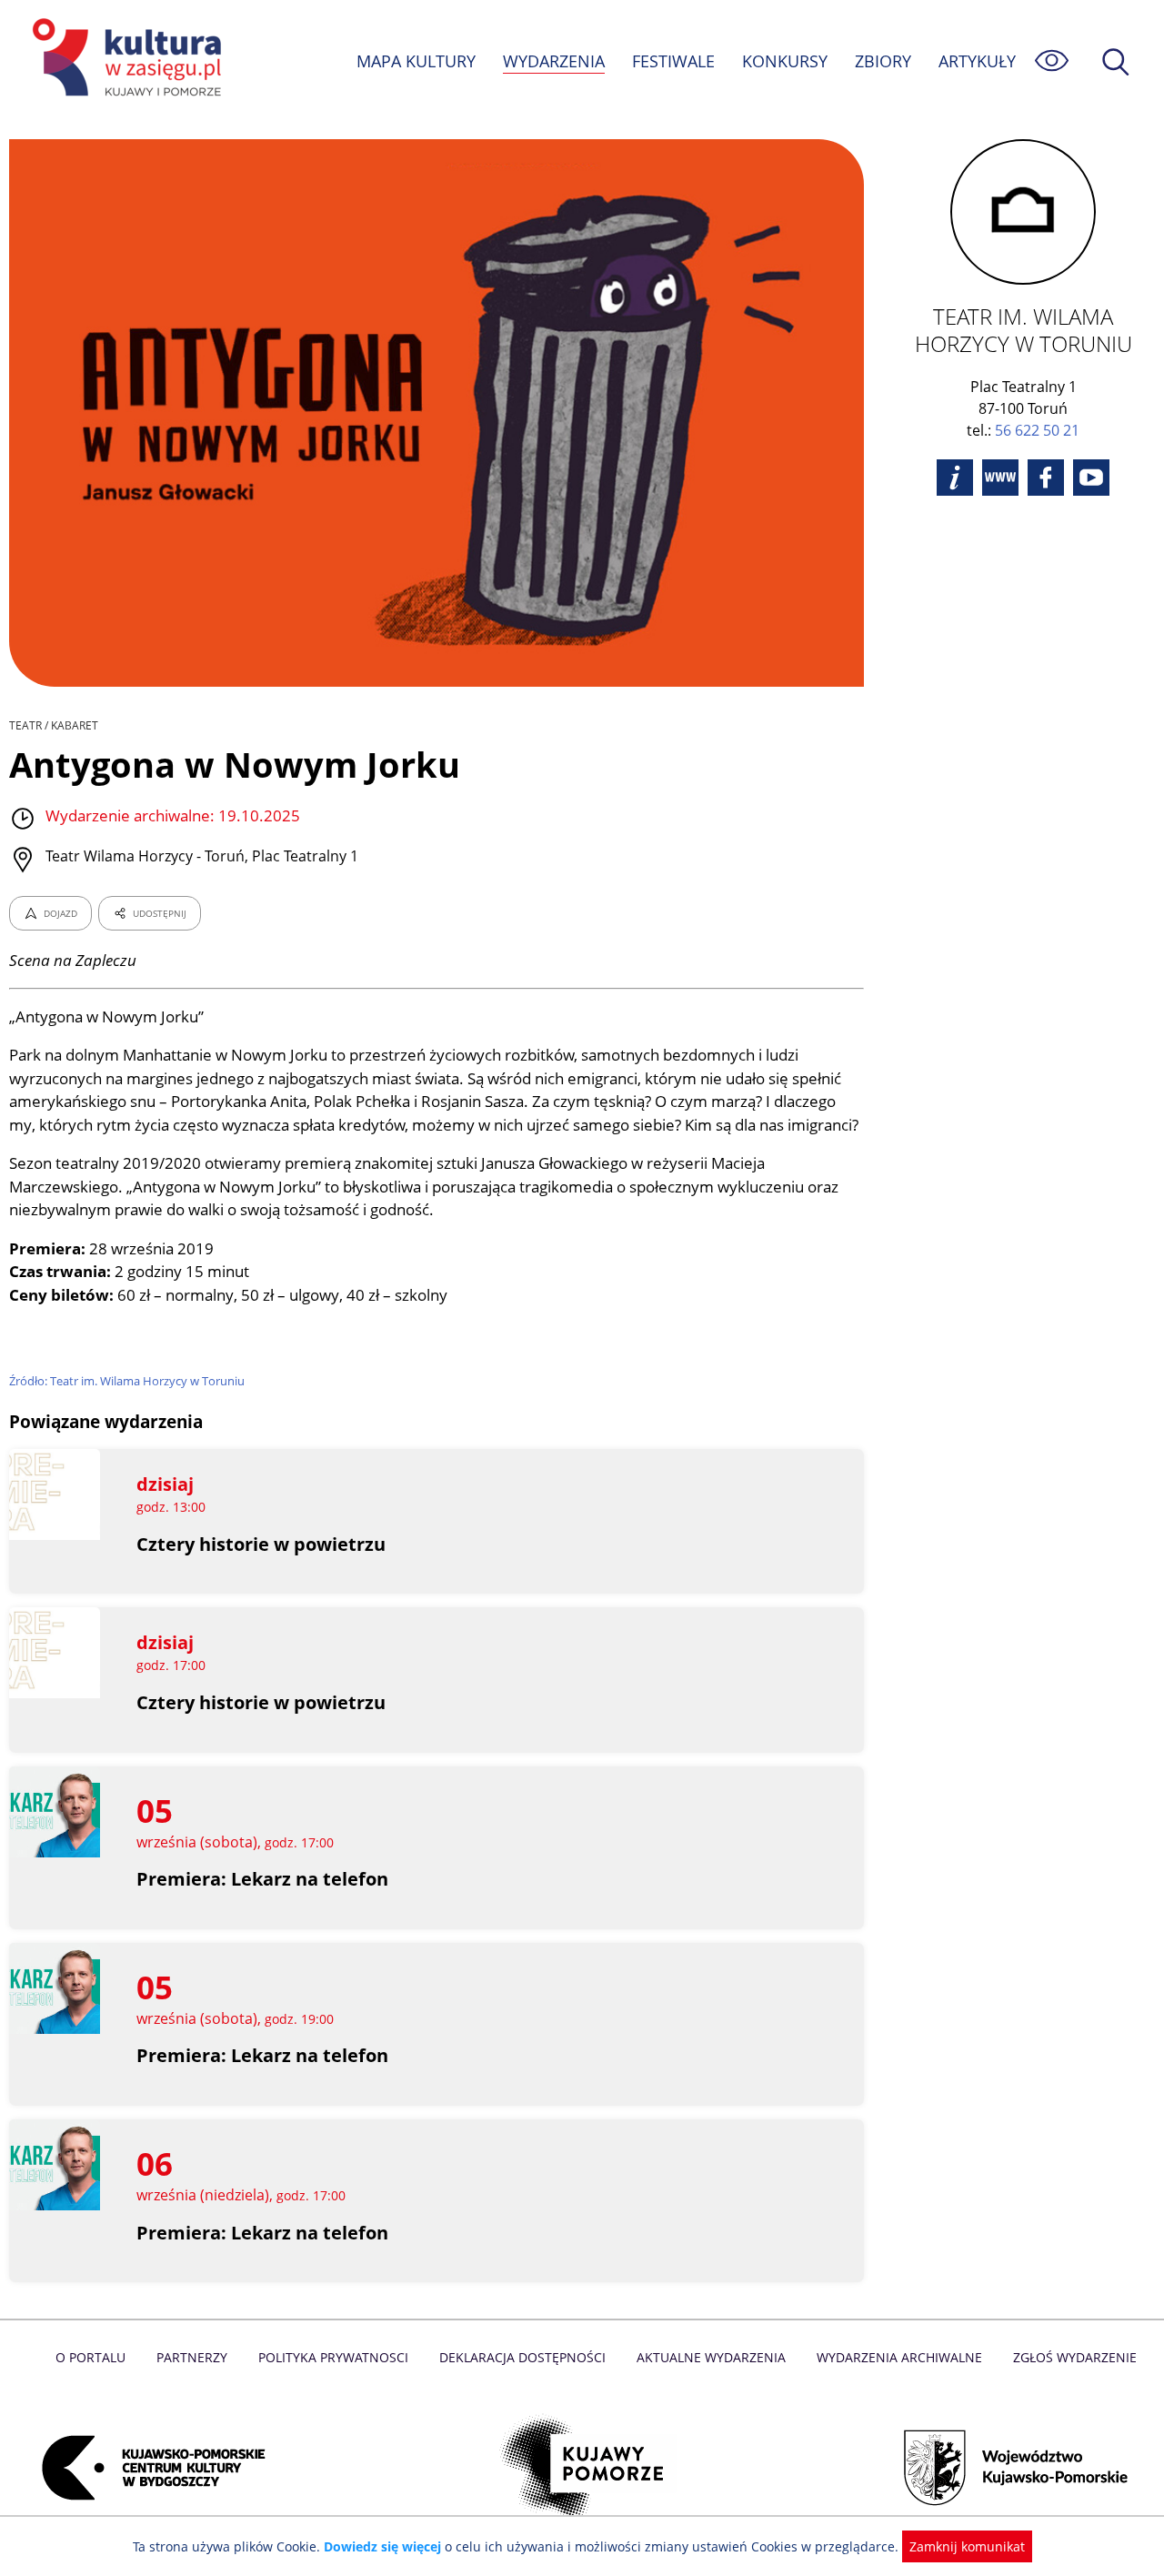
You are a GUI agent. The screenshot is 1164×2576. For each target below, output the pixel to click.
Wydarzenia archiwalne (899, 2357)
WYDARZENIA (554, 61)
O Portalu (90, 2357)
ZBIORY (883, 61)
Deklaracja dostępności (522, 2357)
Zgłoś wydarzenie (1075, 2357)
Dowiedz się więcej (382, 2546)
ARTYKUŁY (977, 61)
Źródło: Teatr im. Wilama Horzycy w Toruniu (127, 1381)
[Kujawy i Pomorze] (582, 2468)
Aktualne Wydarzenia (711, 2357)
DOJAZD (60, 913)
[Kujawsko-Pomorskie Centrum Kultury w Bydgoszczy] (148, 2468)
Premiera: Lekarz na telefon (262, 1879)
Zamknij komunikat (967, 2546)
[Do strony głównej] (124, 60)
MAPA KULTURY (416, 61)
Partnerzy (192, 2357)
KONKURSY (785, 61)
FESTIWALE (673, 61)
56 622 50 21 (1037, 430)
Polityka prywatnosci (333, 2357)
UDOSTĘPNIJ (160, 913)
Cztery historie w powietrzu (261, 1544)
